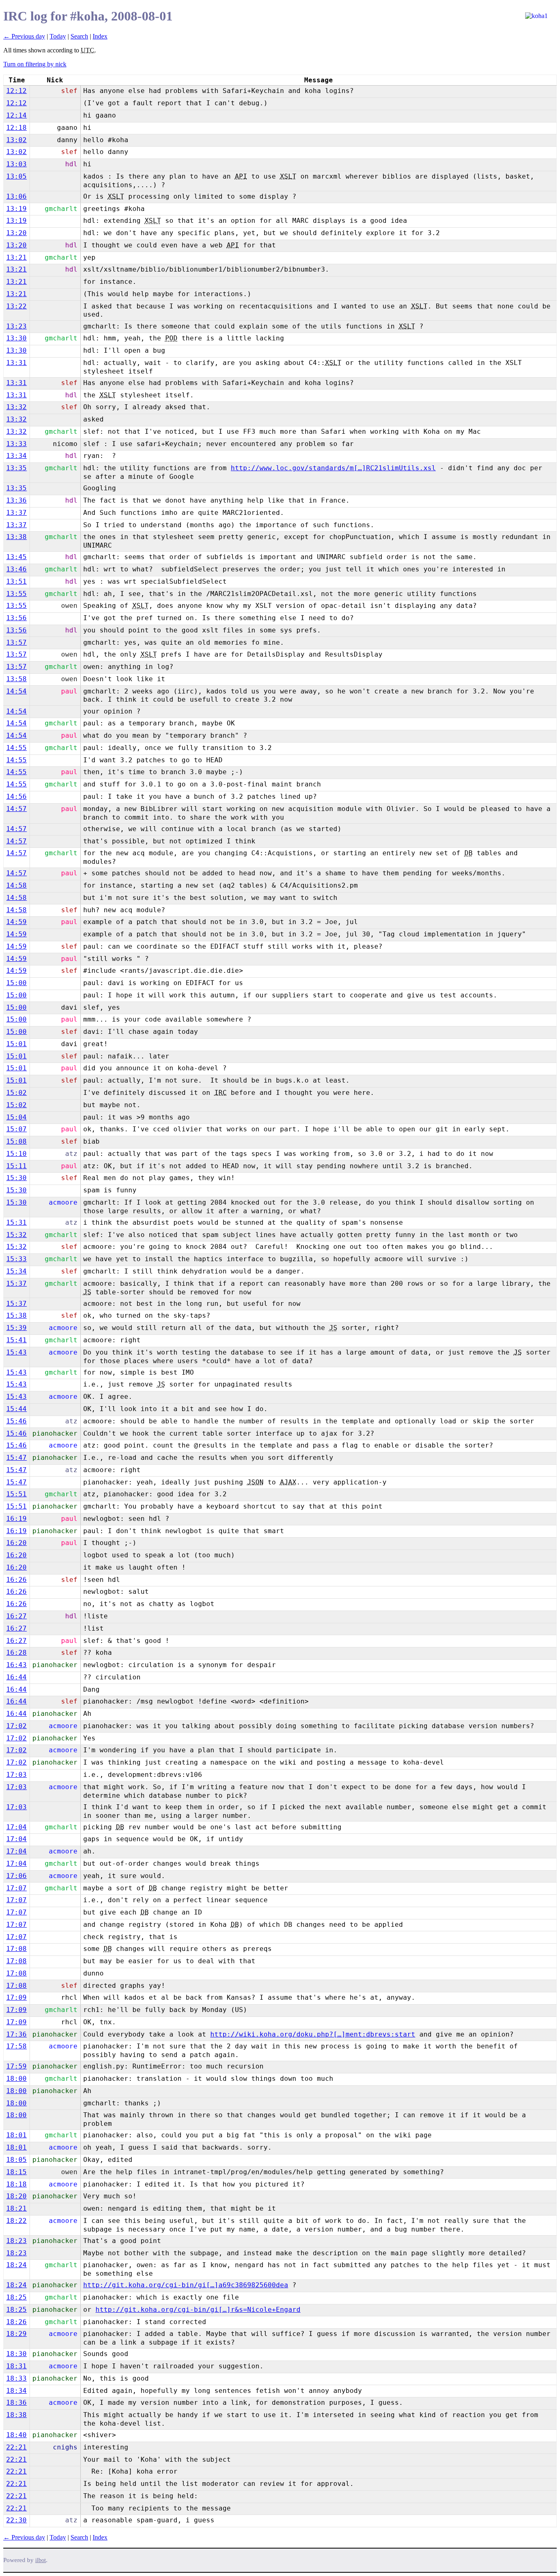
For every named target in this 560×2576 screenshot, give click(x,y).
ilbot (41, 2560)
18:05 (16, 2160)
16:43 (16, 1665)
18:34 (16, 2391)
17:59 (16, 2066)
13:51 (16, 581)
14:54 (16, 691)
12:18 (16, 128)
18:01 (16, 2135)
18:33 (16, 2378)
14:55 (16, 748)
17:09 (16, 1997)
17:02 (16, 1726)
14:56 (16, 796)
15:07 (16, 1129)
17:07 (16, 1888)
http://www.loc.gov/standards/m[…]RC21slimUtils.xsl (333, 468)
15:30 (16, 1178)
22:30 (16, 2520)
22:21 (16, 2447)
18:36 (16, 2403)
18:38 (16, 2415)
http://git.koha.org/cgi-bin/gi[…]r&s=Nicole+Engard (198, 2310)
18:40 (16, 2435)
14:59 (16, 922)
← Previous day (24, 36)
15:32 (16, 1235)
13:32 (16, 407)
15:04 (16, 1117)
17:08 (16, 1949)
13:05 (16, 176)
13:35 (16, 468)
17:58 (16, 2046)
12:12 (16, 91)
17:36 (16, 2034)
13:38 (16, 537)
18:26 (16, 2322)
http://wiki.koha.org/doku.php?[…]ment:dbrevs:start (313, 2034)
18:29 (16, 2334)
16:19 (16, 1519)
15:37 (16, 1283)
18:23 (16, 2241)
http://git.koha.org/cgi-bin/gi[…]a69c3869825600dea (186, 2285)
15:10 (16, 1154)
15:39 (16, 1328)
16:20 (16, 1543)
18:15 (16, 2172)
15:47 (16, 1458)
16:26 (16, 1580)
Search (79, 36)
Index (100, 36)
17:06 (16, 1876)
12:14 (16, 115)
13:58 (16, 679)
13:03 (16, 164)
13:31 (16, 363)
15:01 (16, 1044)
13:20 (16, 233)
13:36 (16, 500)
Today (58, 36)
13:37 (16, 513)
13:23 (16, 326)
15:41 (16, 1340)
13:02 (16, 140)
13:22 (16, 306)
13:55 (16, 594)
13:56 (16, 618)
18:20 (16, 2196)
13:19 (16, 209)
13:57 (16, 642)
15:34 (16, 1271)
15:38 (16, 1315)
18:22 (16, 2221)
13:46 (16, 569)
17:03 (16, 1775)
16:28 (16, 1653)
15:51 (16, 1494)
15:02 (16, 1093)
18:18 (16, 2184)
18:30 (16, 2354)
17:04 (16, 1827)
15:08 (16, 1141)
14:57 (16, 809)
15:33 (16, 1259)
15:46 (16, 1421)
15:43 (16, 1352)
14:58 (16, 885)
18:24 (16, 2265)
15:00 (16, 983)
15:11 (16, 1166)
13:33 (16, 444)
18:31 (16, 2366)
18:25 (16, 2297)
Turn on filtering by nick (35, 64)
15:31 (16, 1222)
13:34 (16, 456)
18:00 (16, 2079)
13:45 (16, 557)
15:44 (16, 1409)
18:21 (16, 2208)
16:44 (16, 1677)
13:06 (16, 196)
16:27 (16, 1616)
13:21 (16, 257)
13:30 (16, 338)
